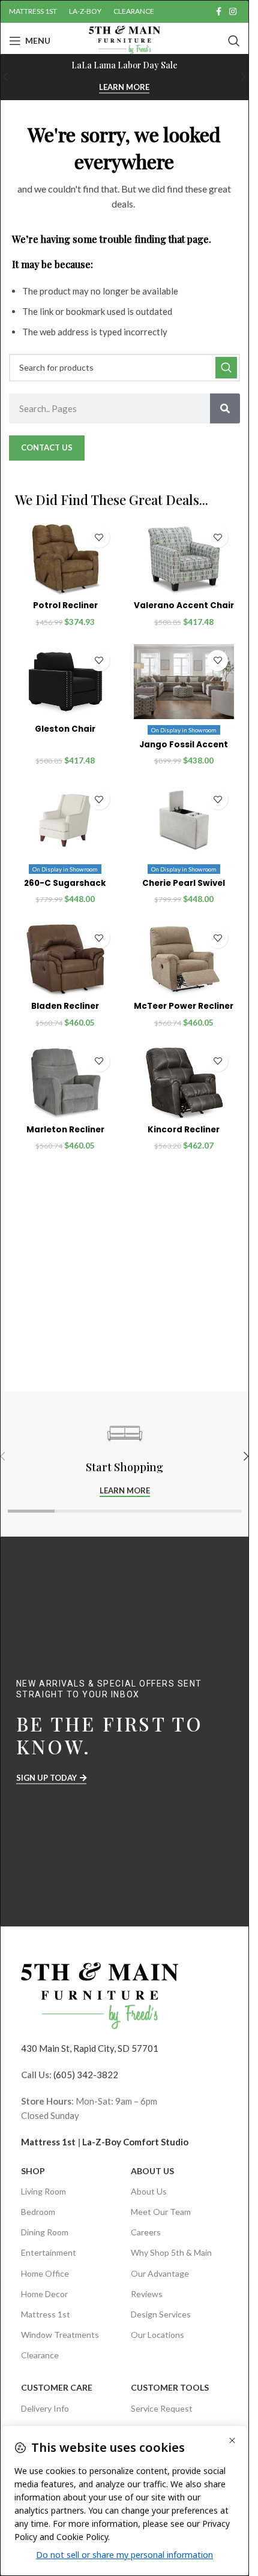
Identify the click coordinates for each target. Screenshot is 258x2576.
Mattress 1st (48, 2142)
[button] (244, 77)
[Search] (234, 41)
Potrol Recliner (65, 605)
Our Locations (157, 2335)
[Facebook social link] (218, 12)
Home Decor (44, 2294)
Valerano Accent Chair (184, 605)
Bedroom (38, 2212)
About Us (152, 2171)
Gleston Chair (65, 729)
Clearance (40, 2355)
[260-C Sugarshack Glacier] (65, 820)
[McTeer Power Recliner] (184, 959)
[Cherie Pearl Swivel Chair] (184, 820)
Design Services (161, 2314)
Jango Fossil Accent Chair (184, 750)
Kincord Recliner (184, 1130)
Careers (146, 2232)
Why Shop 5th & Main (171, 2252)
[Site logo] (124, 40)
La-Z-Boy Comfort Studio (135, 2142)
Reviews (147, 2294)
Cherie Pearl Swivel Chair (184, 889)
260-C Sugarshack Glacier (65, 889)
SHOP (33, 2171)
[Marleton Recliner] (65, 1083)
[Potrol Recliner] (65, 558)
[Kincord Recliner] (184, 1083)
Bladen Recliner (65, 1006)
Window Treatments (60, 2335)
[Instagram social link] (233, 12)
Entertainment (49, 2252)
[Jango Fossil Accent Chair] (184, 682)
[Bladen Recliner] (65, 959)
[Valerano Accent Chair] (184, 558)
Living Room (43, 2191)
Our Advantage (160, 2273)
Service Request (162, 2408)
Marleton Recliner (65, 1130)
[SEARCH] (226, 368)
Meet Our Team (161, 2212)
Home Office (45, 2273)
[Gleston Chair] (65, 682)
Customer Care (57, 2387)
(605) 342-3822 (86, 2075)
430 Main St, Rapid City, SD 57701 (90, 2048)
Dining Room (45, 2232)
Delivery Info (45, 2408)
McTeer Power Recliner (184, 1006)
